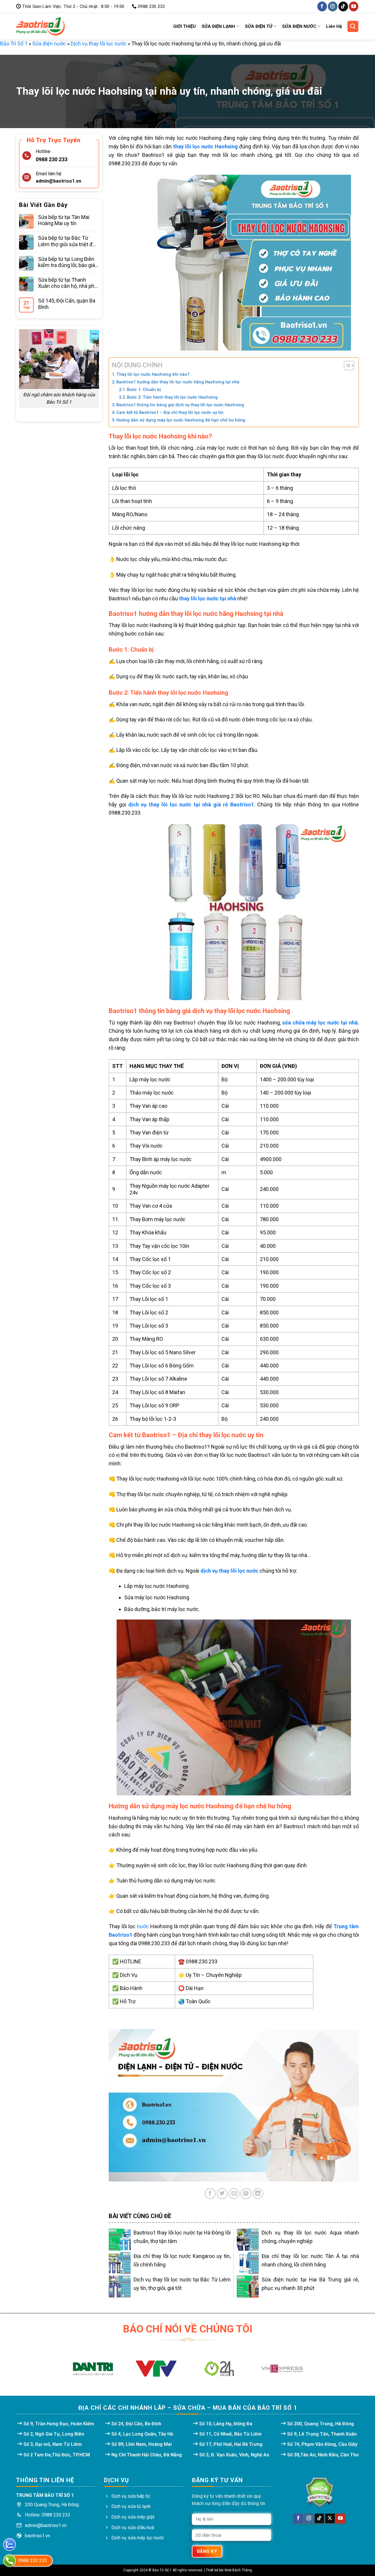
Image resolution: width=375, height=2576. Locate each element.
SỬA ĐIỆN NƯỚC (299, 26)
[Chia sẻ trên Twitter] (222, 2194)
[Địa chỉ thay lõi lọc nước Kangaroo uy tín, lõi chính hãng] (120, 2263)
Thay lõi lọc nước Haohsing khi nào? (153, 374)
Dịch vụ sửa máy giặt (133, 2517)
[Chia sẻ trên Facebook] (210, 2194)
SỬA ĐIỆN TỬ (259, 26)
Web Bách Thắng (238, 2570)
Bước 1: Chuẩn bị (144, 390)
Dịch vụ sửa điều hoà (133, 2527)
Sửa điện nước (49, 44)
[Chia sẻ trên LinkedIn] (258, 2194)
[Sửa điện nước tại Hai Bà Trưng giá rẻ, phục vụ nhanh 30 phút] (248, 2287)
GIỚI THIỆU (184, 26)
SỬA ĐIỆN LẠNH (218, 26)
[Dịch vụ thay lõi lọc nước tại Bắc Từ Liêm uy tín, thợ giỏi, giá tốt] (120, 2287)
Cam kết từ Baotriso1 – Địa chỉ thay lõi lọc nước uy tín (170, 412)
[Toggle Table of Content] (346, 366)
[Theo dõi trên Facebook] (322, 6)
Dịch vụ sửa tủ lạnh (131, 2506)
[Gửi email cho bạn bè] (234, 2194)
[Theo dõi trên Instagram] (333, 6)
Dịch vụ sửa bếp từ (131, 2496)
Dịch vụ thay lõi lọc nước (99, 44)
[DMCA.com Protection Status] (319, 2492)
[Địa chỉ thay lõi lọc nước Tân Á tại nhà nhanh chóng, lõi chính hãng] (248, 2263)
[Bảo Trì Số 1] (40, 26)
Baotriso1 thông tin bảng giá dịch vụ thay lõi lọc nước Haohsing (180, 405)
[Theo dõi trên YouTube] (354, 6)
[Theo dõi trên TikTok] (343, 6)
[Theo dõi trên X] (330, 2519)
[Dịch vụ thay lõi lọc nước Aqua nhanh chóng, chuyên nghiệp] (248, 2240)
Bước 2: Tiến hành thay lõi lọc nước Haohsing (172, 397)
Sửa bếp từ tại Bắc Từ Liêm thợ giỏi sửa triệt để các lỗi (67, 241)
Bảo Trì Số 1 (14, 44)
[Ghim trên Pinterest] (246, 2194)
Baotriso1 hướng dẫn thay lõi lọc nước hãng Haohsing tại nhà (178, 382)
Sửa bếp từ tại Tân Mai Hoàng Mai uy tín (64, 220)
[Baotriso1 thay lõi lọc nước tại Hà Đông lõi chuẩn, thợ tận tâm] (120, 2240)
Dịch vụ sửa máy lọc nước (138, 2538)
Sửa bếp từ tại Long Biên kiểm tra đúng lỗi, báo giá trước (67, 262)
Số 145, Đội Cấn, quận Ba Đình (67, 304)
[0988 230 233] (10, 2561)
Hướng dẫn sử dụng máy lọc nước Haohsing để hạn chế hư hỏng (181, 420)
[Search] (353, 26)
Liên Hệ (334, 26)
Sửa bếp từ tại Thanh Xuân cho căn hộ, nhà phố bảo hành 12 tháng (68, 283)
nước (143, 1926)
